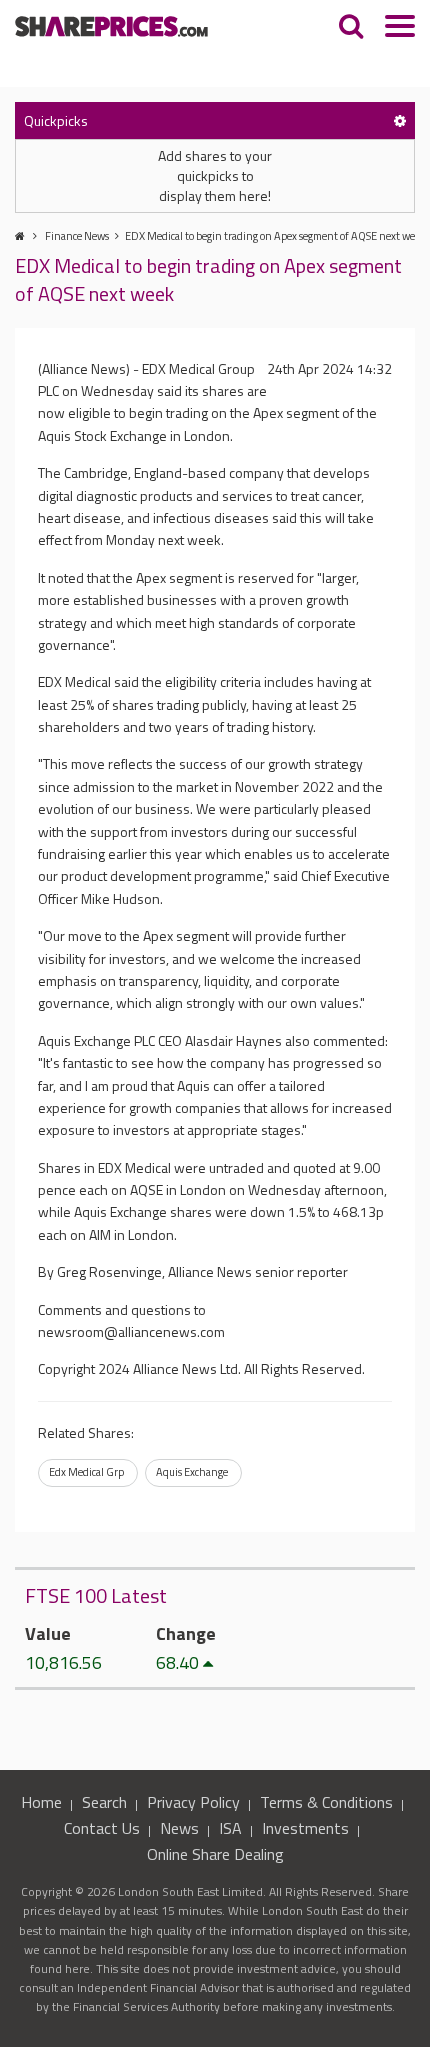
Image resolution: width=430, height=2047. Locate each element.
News (179, 1828)
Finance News (77, 236)
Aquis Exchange (192, 1472)
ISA (230, 1828)
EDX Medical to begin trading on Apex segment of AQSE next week (275, 236)
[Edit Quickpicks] (400, 120)
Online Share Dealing (215, 1854)
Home (41, 1802)
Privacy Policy (193, 1802)
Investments (305, 1828)
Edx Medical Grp (86, 1472)
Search (104, 1802)
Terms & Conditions (326, 1802)
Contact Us (102, 1828)
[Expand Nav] (400, 28)
